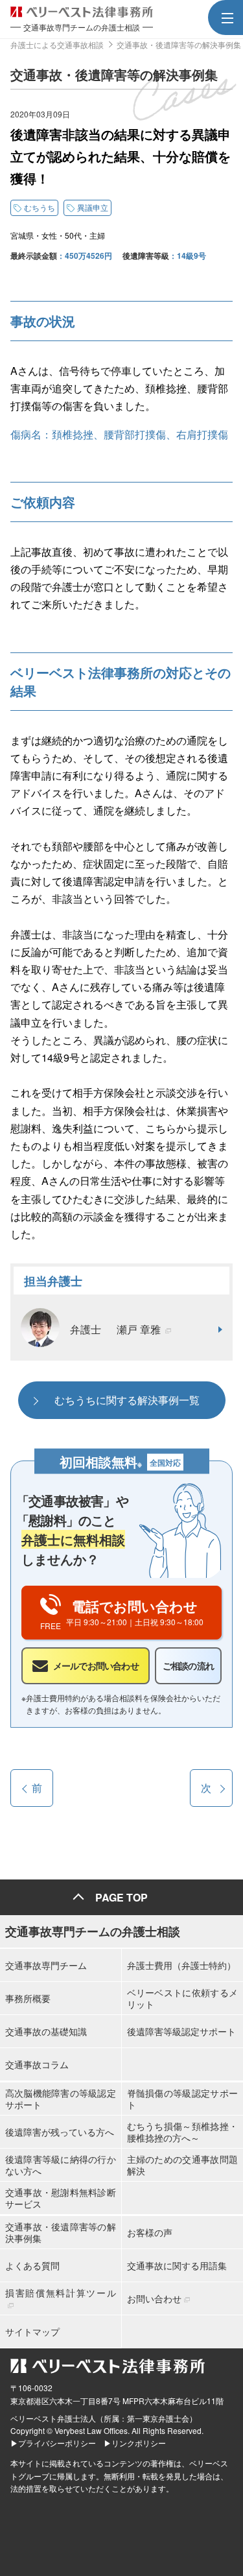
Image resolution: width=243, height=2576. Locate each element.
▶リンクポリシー (135, 2443)
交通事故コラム (37, 2064)
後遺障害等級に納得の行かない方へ (61, 2165)
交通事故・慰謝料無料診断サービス (61, 2198)
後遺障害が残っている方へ (60, 2132)
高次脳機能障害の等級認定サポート (61, 2099)
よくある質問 (32, 2265)
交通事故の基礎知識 (46, 2031)
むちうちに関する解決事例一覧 (127, 1400)
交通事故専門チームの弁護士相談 (93, 1931)
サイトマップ (32, 2332)
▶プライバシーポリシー (53, 2443)
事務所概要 (28, 1998)
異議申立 (93, 207)
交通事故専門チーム (46, 1965)
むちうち (40, 207)
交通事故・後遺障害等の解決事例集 (61, 2232)
